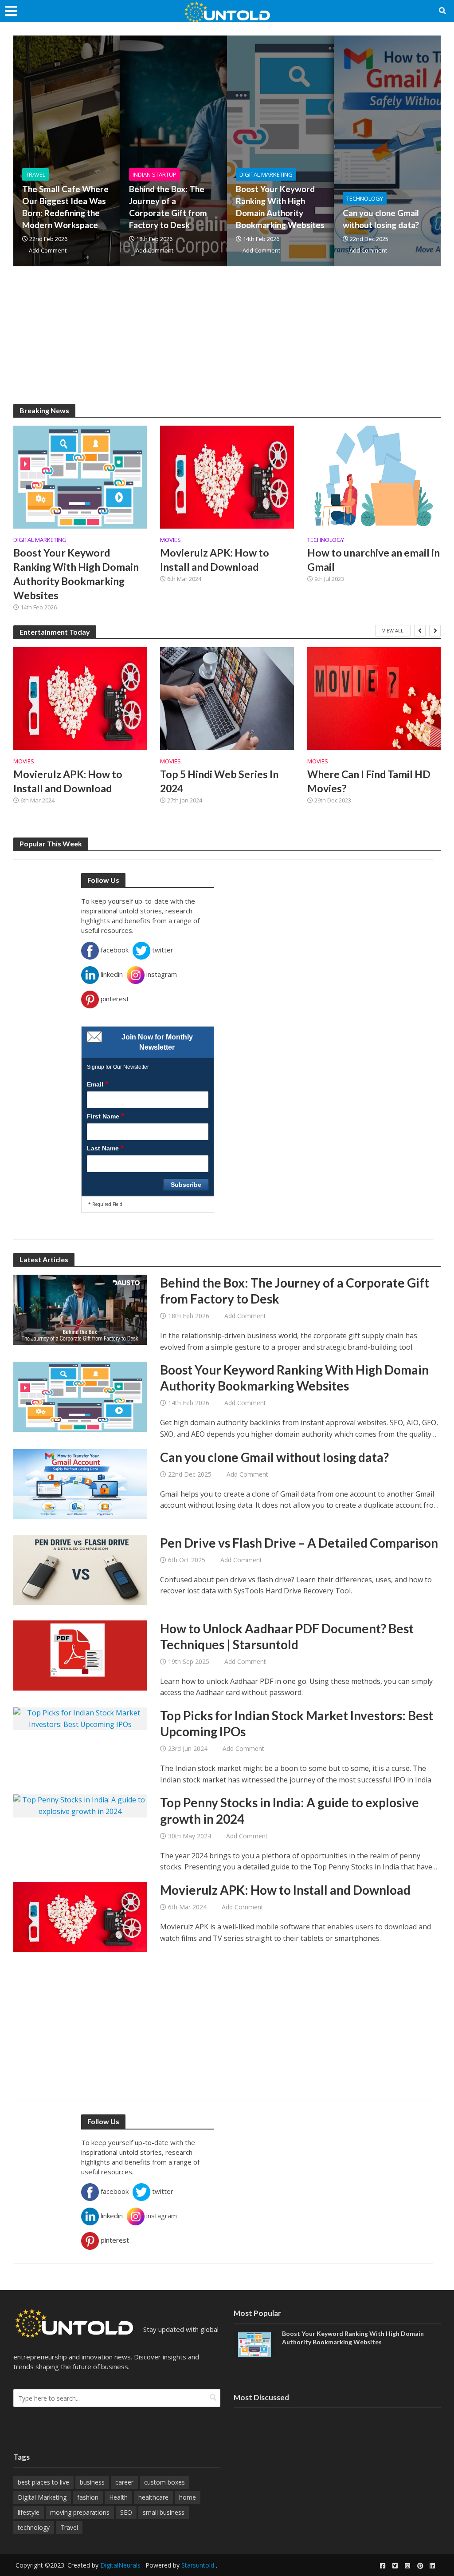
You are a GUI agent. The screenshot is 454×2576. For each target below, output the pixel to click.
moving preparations (80, 2512)
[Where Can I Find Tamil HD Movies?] (374, 699)
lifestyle (29, 2512)
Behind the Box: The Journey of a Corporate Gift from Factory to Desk (168, 207)
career (124, 2482)
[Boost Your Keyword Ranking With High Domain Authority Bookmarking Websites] (80, 476)
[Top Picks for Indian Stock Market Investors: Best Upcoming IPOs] (80, 1718)
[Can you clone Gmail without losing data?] (80, 1483)
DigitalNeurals (120, 2565)
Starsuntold (198, 2565)
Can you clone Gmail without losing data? (381, 219)
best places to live (43, 2482)
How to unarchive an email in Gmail (374, 560)
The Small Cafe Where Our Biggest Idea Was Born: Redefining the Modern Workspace (65, 207)
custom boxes (164, 2482)
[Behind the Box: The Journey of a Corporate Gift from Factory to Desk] (80, 1309)
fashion (88, 2497)
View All (393, 630)
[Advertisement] (227, 342)
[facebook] (383, 2566)
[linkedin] (432, 2566)
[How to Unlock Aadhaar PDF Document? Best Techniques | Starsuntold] (80, 1655)
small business (164, 2512)
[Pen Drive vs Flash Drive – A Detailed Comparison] (80, 1569)
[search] (213, 2397)
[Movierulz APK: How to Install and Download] (227, 476)
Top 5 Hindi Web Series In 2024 (219, 781)
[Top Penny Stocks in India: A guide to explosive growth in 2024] (80, 1805)
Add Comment (48, 250)
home (188, 2497)
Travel (35, 174)
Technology (365, 198)
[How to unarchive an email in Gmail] (374, 476)
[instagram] (407, 2566)
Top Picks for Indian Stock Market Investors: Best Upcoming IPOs (297, 1723)
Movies (170, 540)
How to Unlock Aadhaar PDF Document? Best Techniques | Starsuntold (287, 1636)
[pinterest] (420, 2566)
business (92, 2482)
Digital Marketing (266, 174)
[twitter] (395, 2566)
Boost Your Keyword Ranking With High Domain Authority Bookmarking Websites (280, 207)
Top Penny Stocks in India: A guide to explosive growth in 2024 (290, 1810)
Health (118, 2497)
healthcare (153, 2497)
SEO (126, 2512)
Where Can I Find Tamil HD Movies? (369, 781)
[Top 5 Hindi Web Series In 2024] (227, 699)
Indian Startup (155, 174)
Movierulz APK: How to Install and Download (215, 560)
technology (34, 2527)
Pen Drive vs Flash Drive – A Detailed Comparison (299, 1543)
